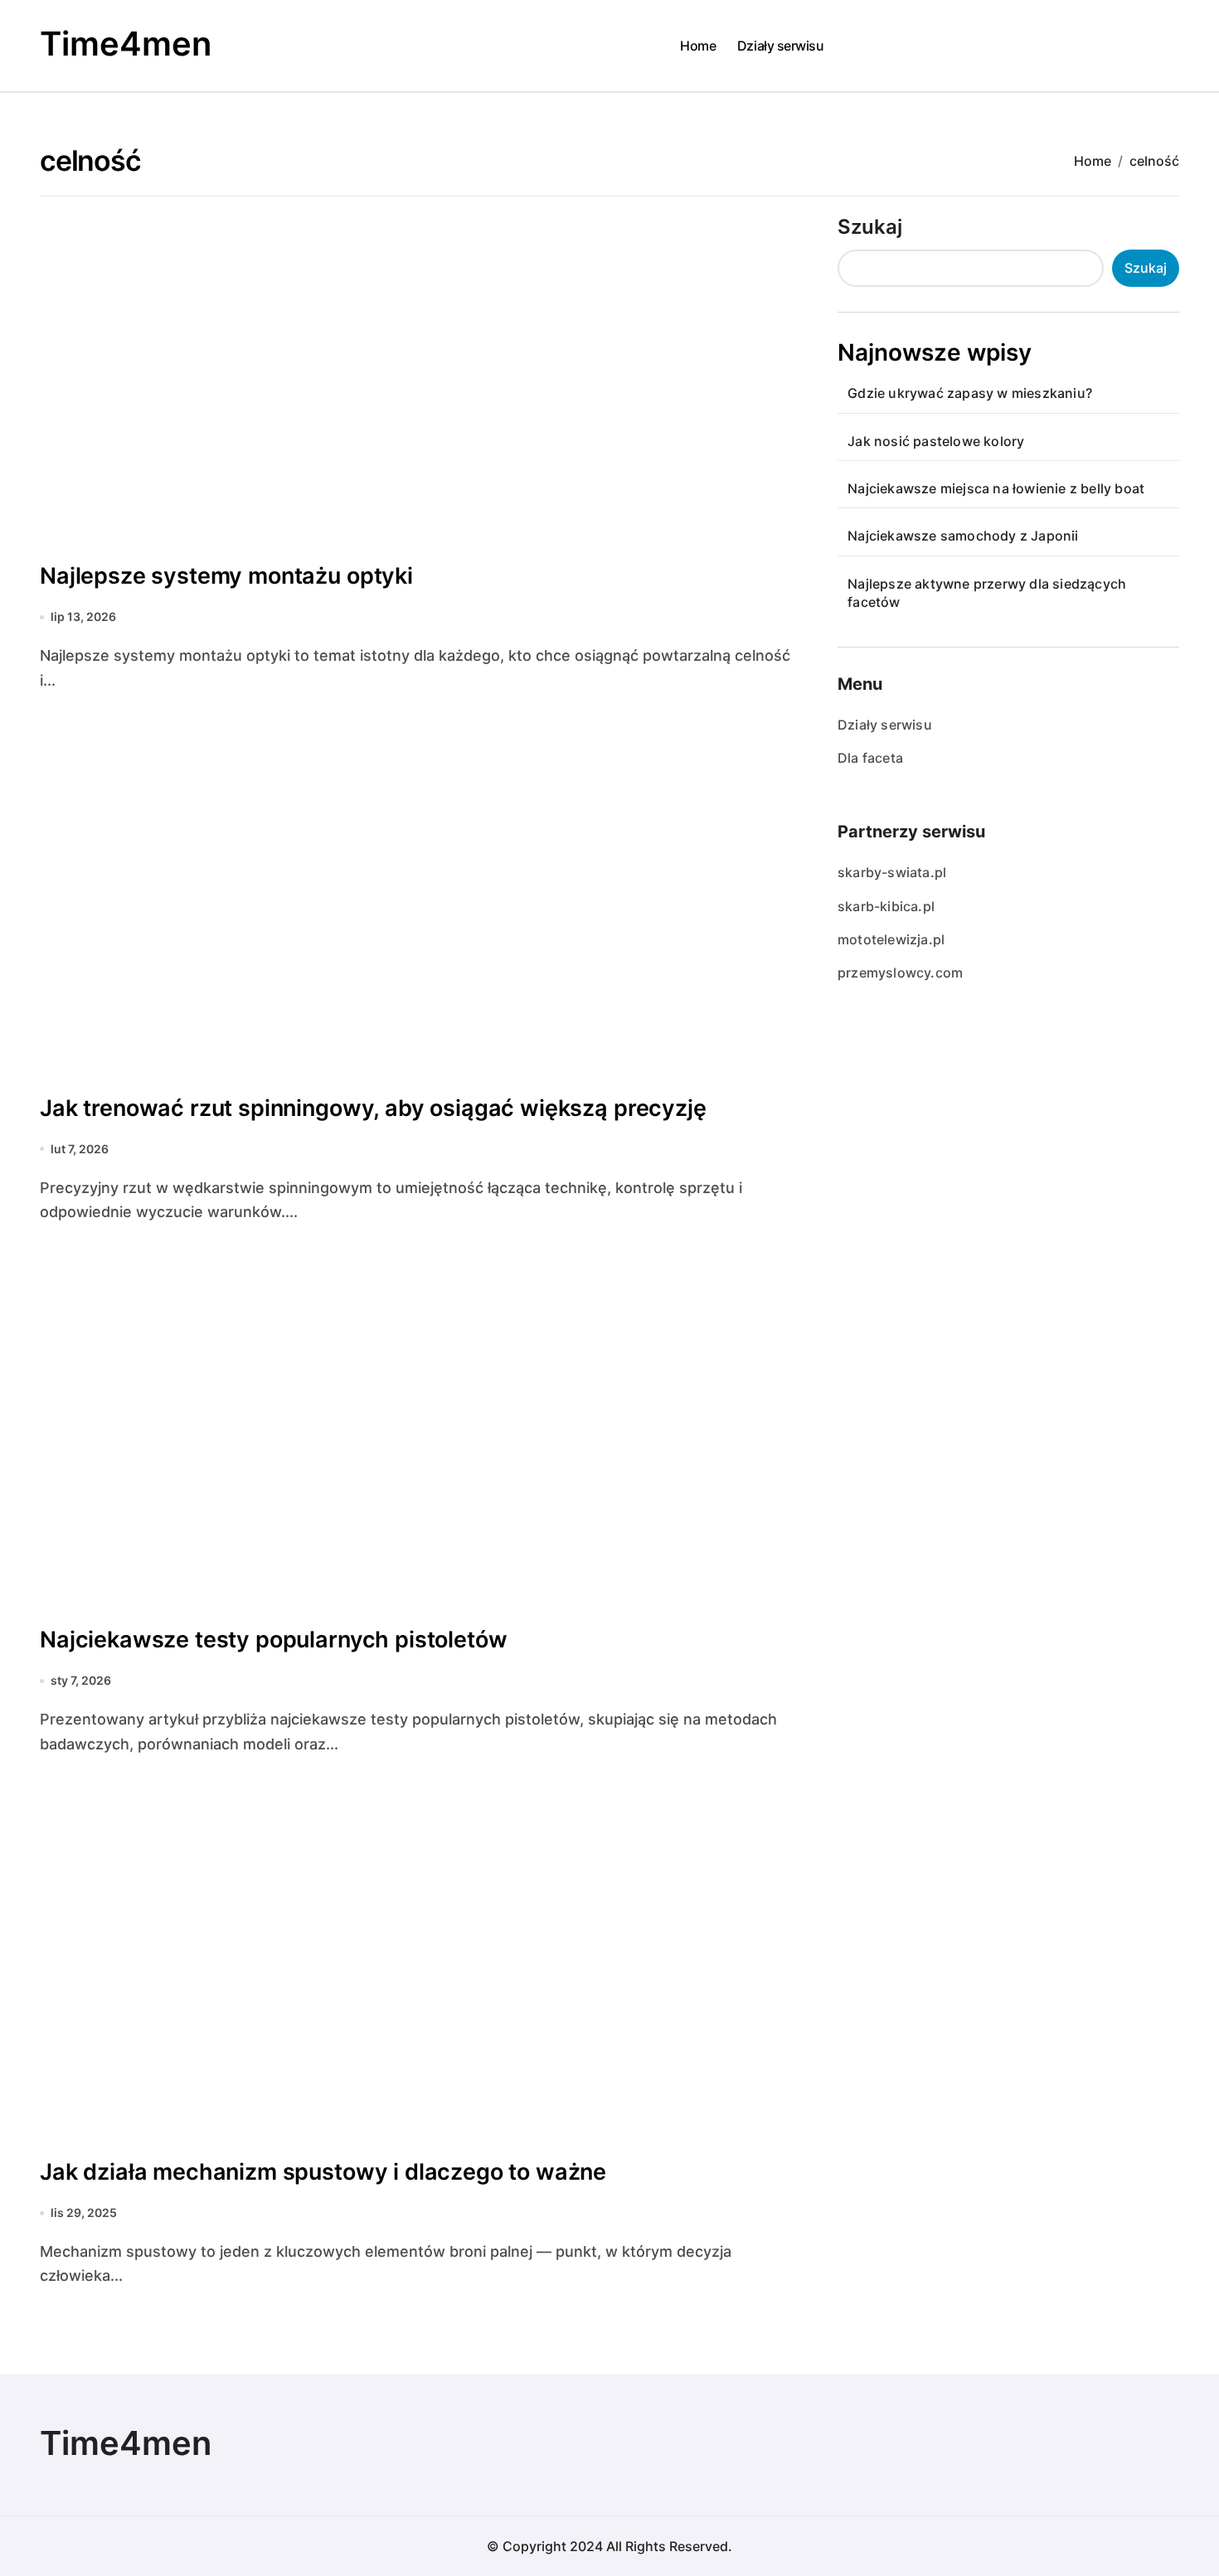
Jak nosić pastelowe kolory (936, 441)
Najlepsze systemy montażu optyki (226, 576)
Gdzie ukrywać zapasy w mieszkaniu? (970, 393)
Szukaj (870, 227)
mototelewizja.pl (891, 939)
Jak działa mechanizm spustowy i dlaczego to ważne (323, 2172)
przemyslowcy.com (900, 973)
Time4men (126, 44)
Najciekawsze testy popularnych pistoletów (273, 1640)
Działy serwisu (780, 46)
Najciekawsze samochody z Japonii (963, 536)
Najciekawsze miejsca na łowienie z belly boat (996, 488)
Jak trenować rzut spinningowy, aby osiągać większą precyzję (373, 1108)
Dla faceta (870, 758)
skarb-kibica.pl (886, 906)
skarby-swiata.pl (892, 872)
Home (698, 46)
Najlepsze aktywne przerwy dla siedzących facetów (987, 593)
